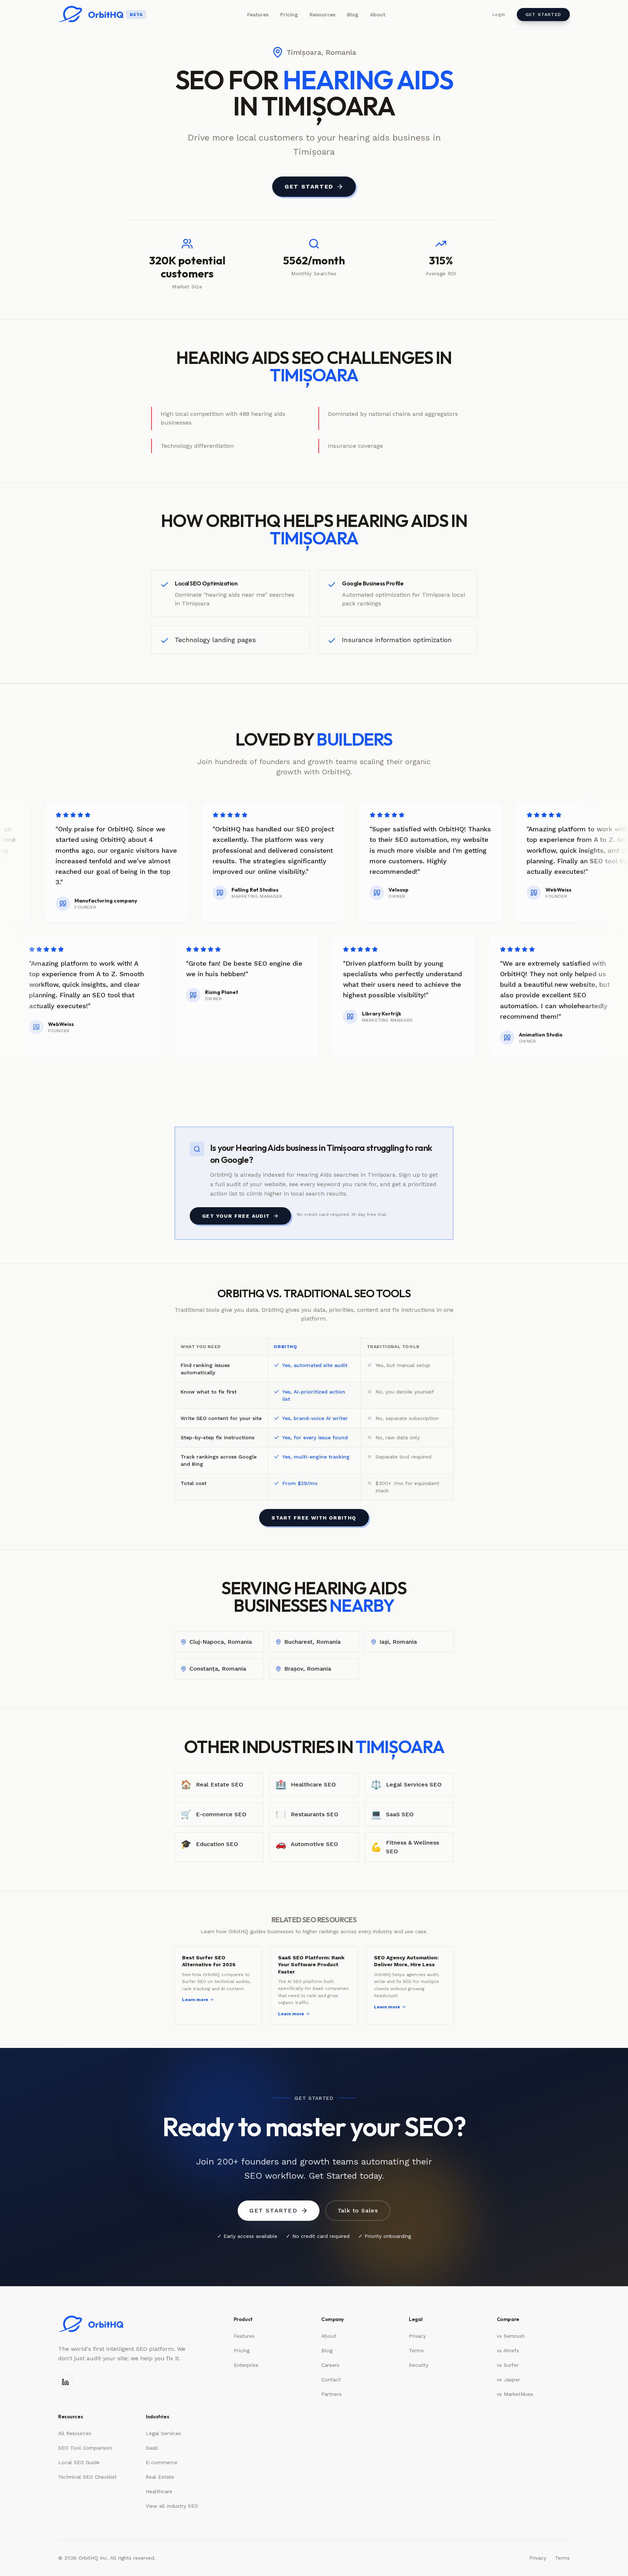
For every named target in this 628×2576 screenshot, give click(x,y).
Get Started (543, 15)
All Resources (75, 2433)
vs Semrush (511, 2336)
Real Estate (160, 2477)
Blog (353, 15)
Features (258, 15)
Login (499, 15)
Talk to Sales (358, 2210)
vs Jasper (508, 2380)
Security (419, 2365)
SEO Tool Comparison (85, 2448)
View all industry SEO (172, 2506)
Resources (323, 15)
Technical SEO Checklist (87, 2477)
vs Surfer (508, 2365)
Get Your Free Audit (236, 1216)
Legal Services (163, 2433)
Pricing (289, 15)
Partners (331, 2394)
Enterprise (246, 2365)
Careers (330, 2365)
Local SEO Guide (79, 2462)
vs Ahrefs (508, 2350)
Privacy (417, 2336)
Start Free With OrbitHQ (314, 1518)
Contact (331, 2380)
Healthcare (159, 2491)
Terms (416, 2350)
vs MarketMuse (515, 2394)
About (378, 15)
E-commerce (162, 2462)
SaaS (152, 2448)
